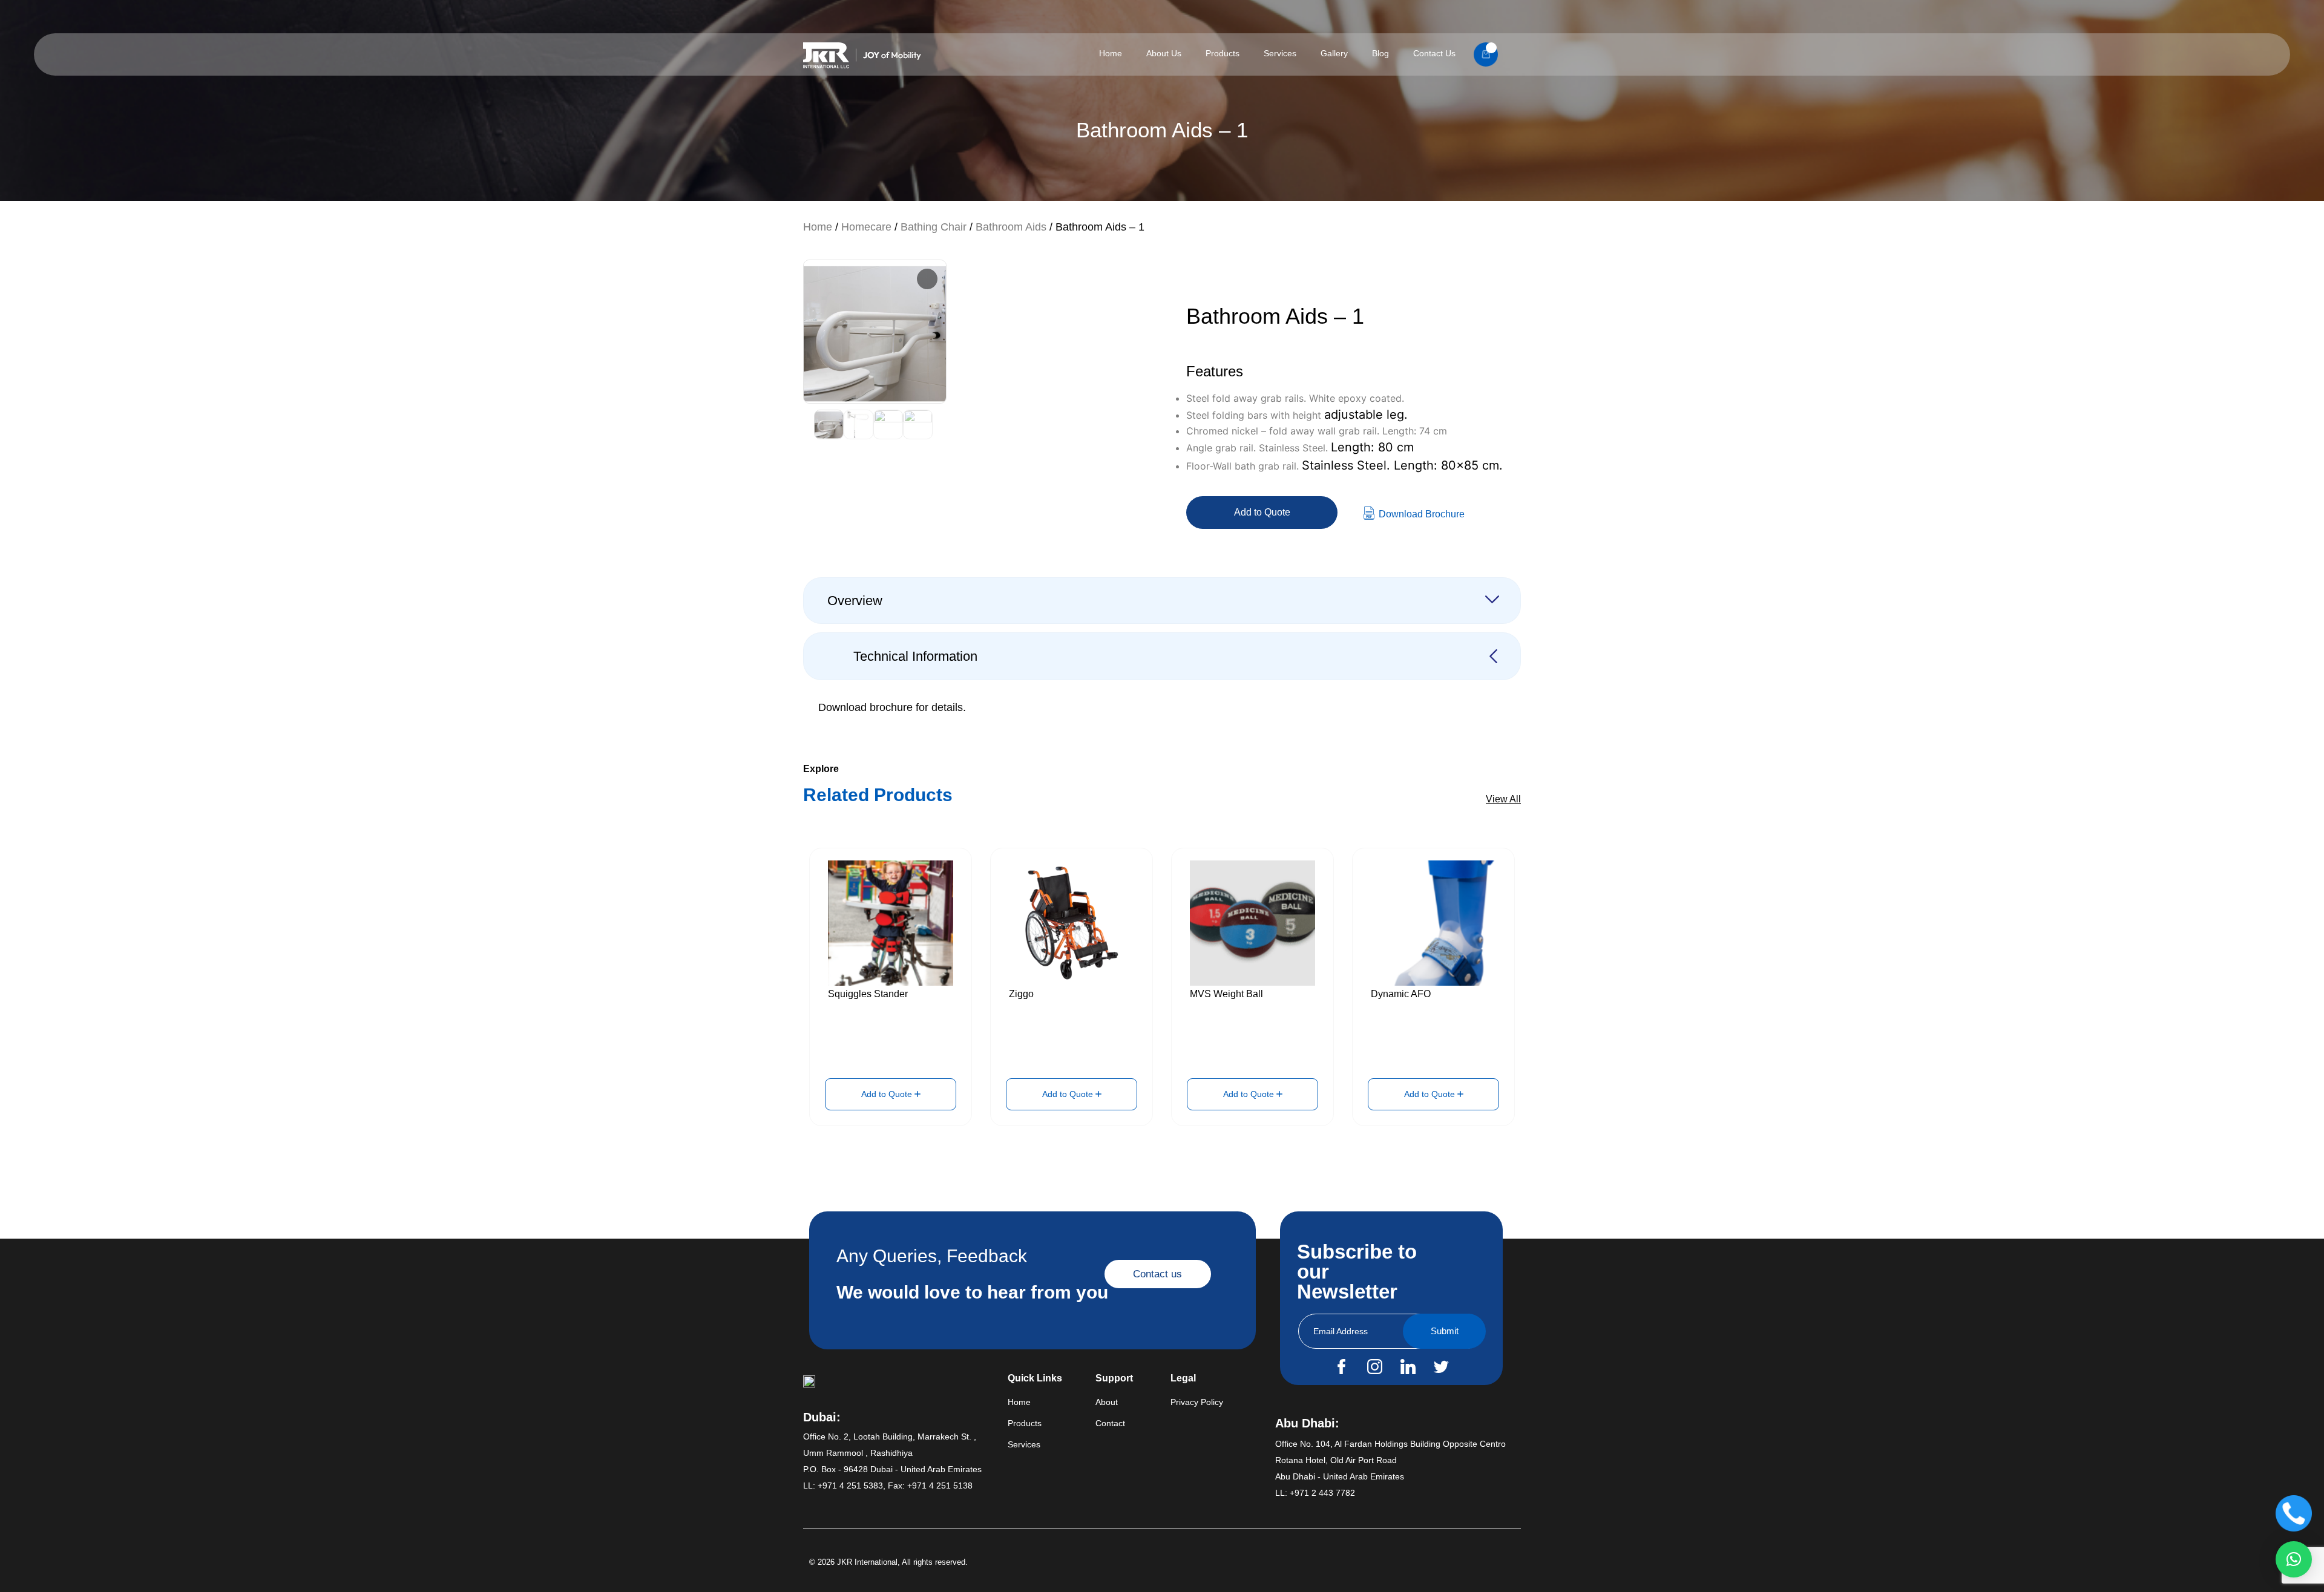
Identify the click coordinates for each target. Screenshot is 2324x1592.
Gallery (1334, 53)
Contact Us (1434, 53)
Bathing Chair (934, 227)
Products (1223, 53)
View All (1503, 799)
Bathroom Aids (1011, 227)
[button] (2294, 1559)
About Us (1164, 53)
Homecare (866, 227)
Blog (1380, 53)
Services (1280, 53)
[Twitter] (1441, 1366)
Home (1111, 53)
